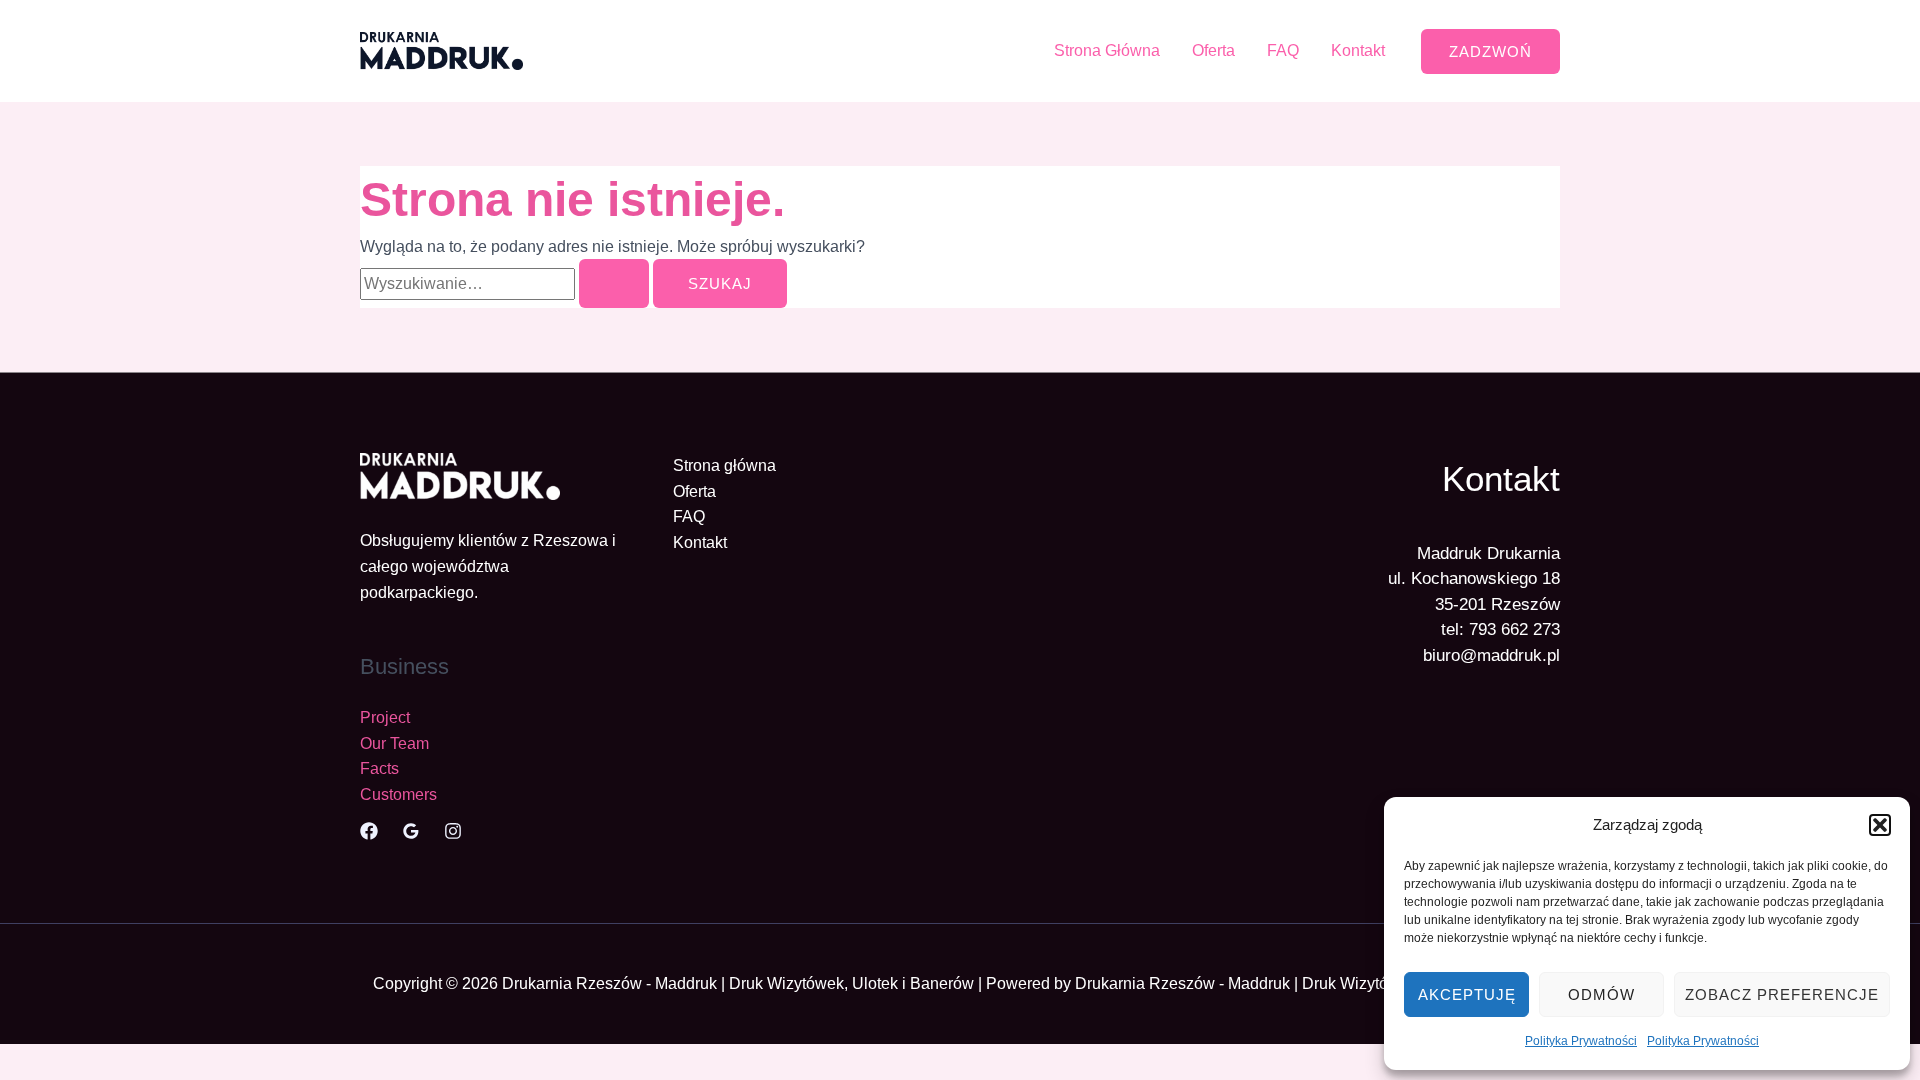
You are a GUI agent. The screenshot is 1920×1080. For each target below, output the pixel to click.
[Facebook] (369, 831)
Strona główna (724, 465)
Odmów (1601, 994)
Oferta (1213, 50)
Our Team (394, 743)
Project (385, 717)
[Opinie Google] (411, 831)
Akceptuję (1467, 994)
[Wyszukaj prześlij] (614, 283)
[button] (1880, 825)
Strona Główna (1107, 50)
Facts (379, 768)
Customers (398, 794)
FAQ (1283, 50)
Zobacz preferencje (1782, 994)
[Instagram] (453, 831)
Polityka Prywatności (1581, 1041)
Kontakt (1358, 50)
